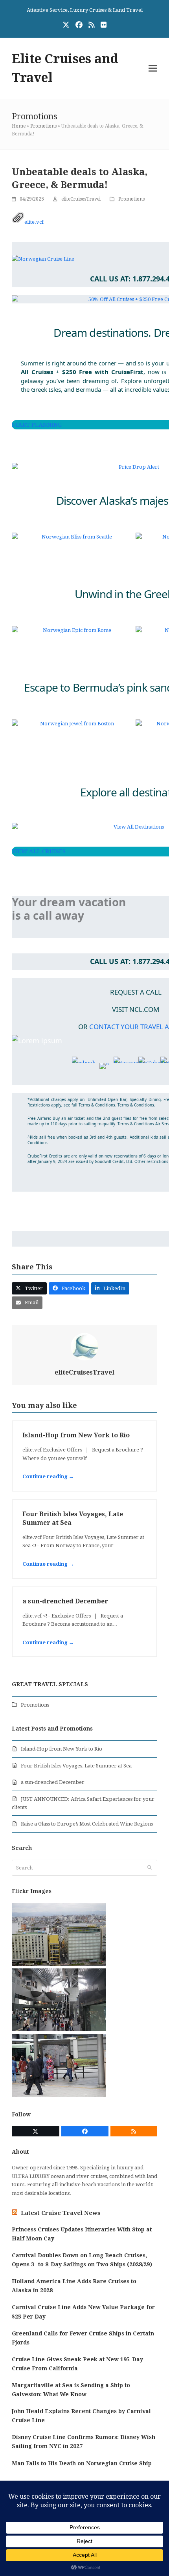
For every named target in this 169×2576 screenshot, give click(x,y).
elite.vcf (34, 222)
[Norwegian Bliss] (74, 537)
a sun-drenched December (65, 1601)
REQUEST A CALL (136, 992)
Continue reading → (48, 1476)
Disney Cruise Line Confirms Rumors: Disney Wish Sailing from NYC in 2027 (84, 2442)
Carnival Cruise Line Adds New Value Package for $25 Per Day (83, 2312)
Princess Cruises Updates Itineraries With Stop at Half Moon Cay (82, 2234)
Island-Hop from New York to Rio (76, 1435)
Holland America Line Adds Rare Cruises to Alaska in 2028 (74, 2286)
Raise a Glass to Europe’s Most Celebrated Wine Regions (87, 1824)
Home (19, 126)
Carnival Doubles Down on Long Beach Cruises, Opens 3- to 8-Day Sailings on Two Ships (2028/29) (82, 2260)
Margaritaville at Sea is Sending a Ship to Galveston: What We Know (71, 2390)
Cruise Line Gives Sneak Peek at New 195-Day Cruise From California (77, 2364)
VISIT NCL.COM (136, 1009)
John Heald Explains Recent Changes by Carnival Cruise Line (81, 2416)
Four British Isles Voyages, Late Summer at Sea (76, 1766)
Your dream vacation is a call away (69, 908)
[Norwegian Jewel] (74, 724)
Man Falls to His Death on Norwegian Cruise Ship (82, 2463)
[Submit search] (150, 1868)
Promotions (43, 126)
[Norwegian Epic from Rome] (74, 630)
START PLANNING (37, 425)
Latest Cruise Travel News (61, 2213)
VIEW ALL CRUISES (39, 851)
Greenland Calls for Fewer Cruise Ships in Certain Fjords (83, 2338)
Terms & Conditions (136, 1105)
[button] (153, 68)
